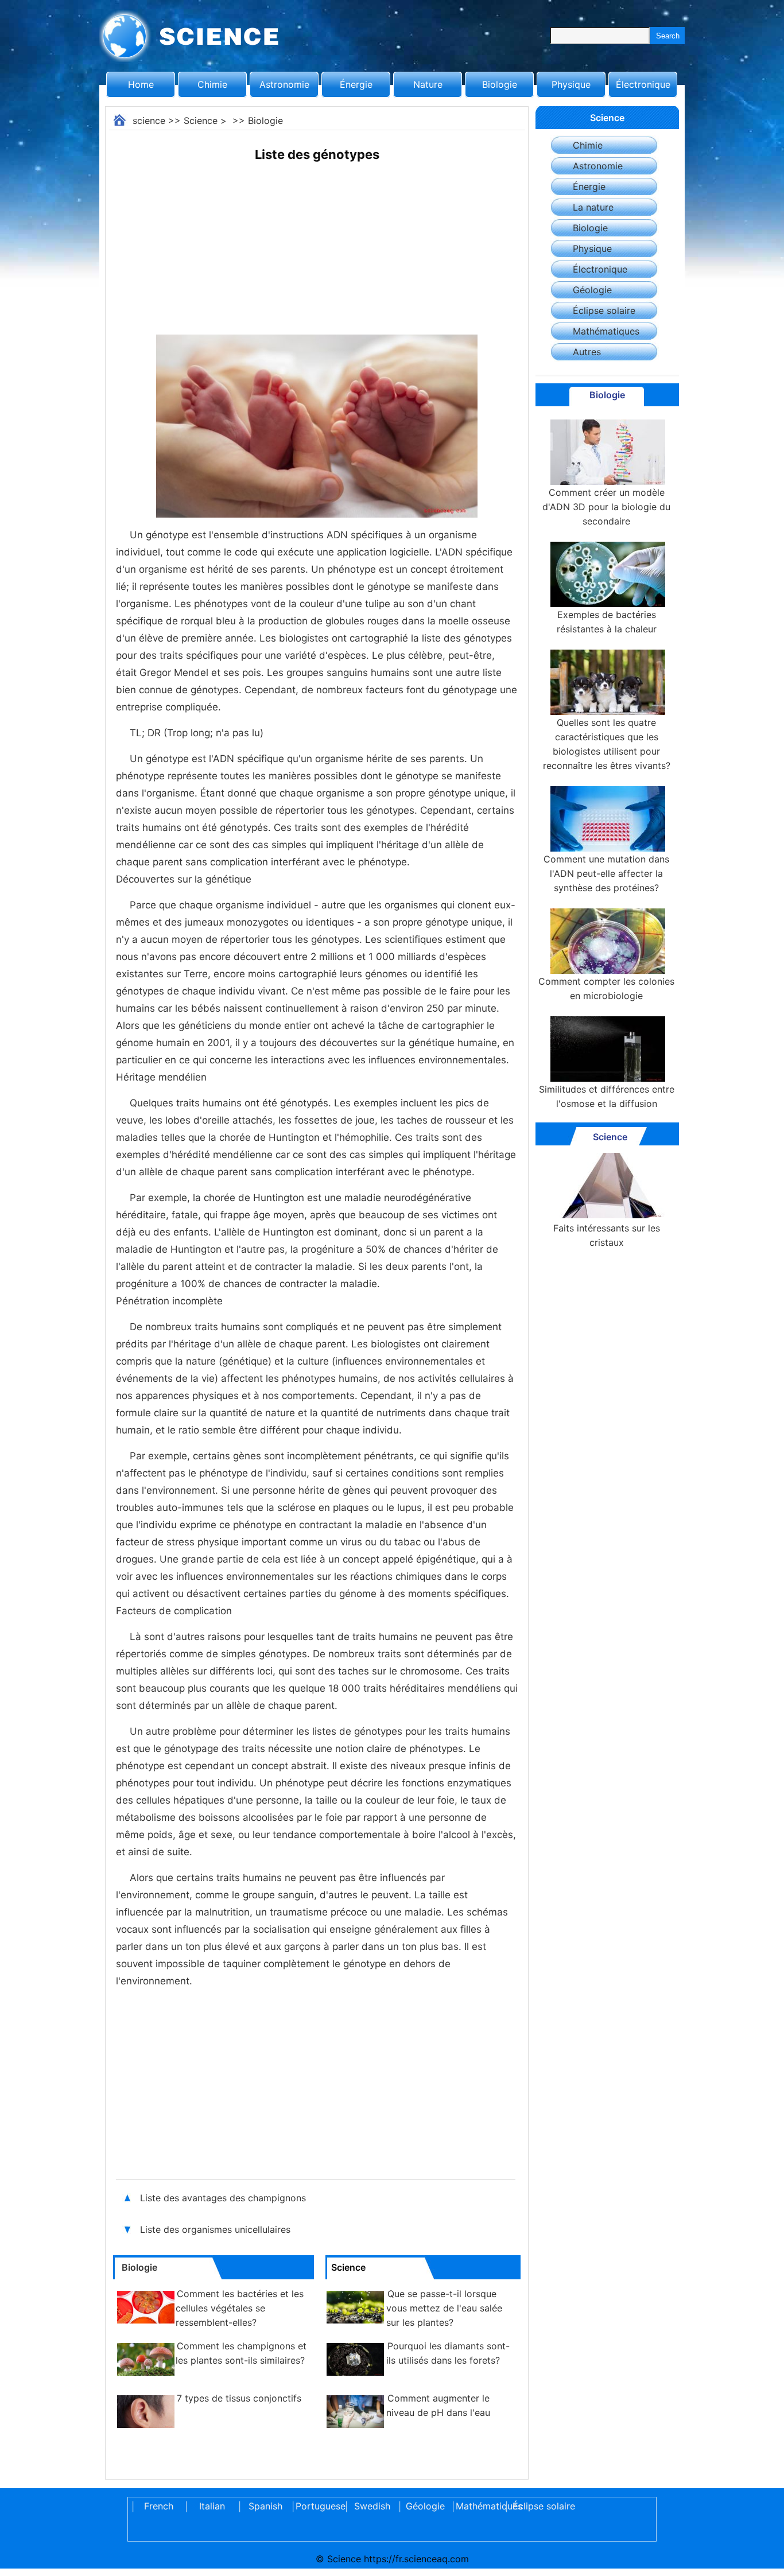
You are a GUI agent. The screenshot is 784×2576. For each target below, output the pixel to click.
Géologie (592, 290)
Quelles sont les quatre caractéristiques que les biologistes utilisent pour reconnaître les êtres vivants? (607, 744)
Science (201, 121)
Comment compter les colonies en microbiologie (606, 988)
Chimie (212, 84)
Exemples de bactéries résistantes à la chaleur (607, 622)
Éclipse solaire (604, 310)
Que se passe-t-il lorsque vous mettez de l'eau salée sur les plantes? (444, 2308)
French (159, 2506)
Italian (212, 2506)
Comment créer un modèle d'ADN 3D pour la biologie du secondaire (606, 507)
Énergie (356, 84)
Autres (587, 352)
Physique (571, 84)
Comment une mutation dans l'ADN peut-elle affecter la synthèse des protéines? (606, 873)
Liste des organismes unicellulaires (215, 2229)
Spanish (265, 2506)
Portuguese (319, 2506)
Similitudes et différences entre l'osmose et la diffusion (607, 1096)
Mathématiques (606, 331)
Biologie (500, 84)
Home (141, 84)
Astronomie (284, 84)
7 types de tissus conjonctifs (239, 2398)
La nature (593, 207)
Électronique (643, 84)
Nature (428, 84)
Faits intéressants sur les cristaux (607, 1235)
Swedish (372, 2506)
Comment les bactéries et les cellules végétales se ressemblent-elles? (240, 2308)
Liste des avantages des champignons (223, 2198)
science (149, 121)
